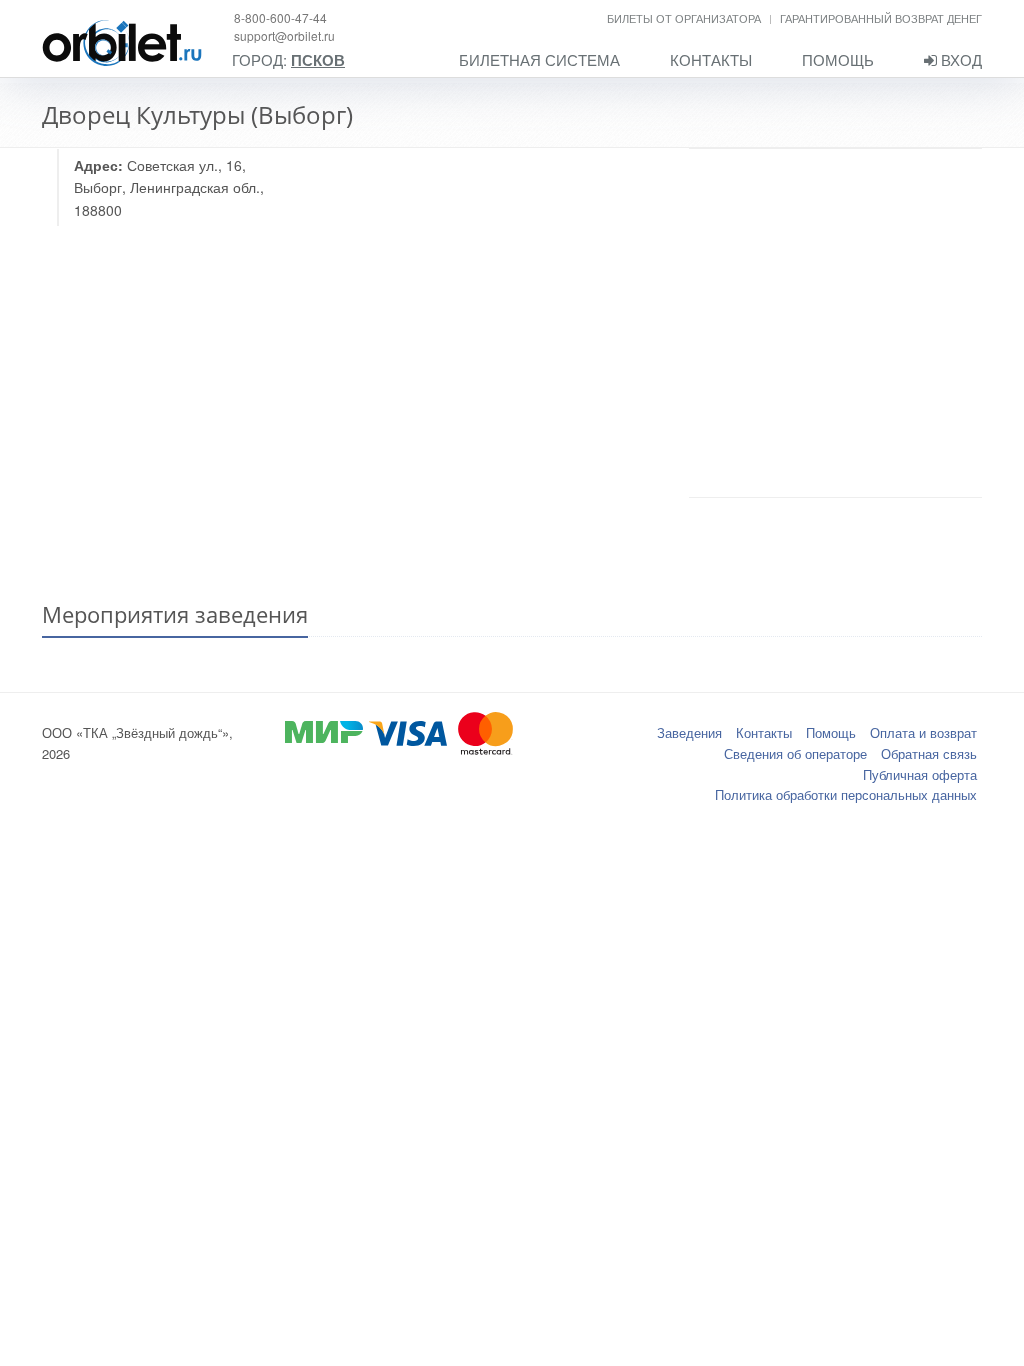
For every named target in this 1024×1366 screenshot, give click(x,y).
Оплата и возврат (923, 732)
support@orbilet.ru (284, 35)
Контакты (711, 59)
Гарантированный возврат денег (881, 18)
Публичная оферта (920, 774)
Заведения (689, 732)
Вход (959, 59)
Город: (288, 60)
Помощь (838, 59)
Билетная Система (539, 59)
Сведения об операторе (795, 753)
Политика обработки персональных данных (846, 794)
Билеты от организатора (684, 18)
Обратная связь (929, 753)
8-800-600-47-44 (280, 17)
